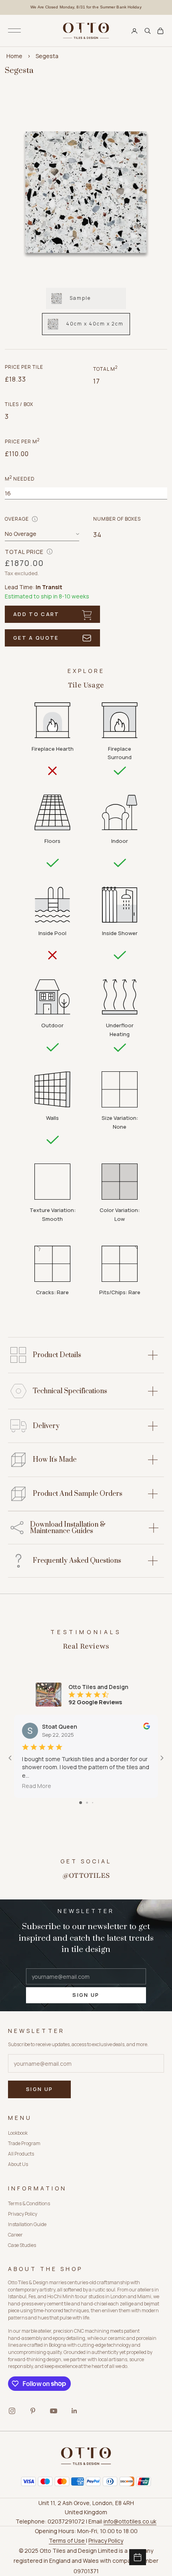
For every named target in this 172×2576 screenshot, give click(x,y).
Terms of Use (67, 2541)
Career (15, 2235)
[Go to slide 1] (81, 1803)
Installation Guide (27, 2224)
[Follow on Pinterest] (33, 2411)
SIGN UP (86, 1995)
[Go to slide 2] (87, 1803)
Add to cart (36, 614)
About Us (18, 2164)
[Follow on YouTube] (54, 2411)
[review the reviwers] (147, 1726)
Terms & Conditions (29, 2203)
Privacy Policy (23, 2214)
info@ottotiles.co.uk (130, 2521)
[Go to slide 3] (93, 1803)
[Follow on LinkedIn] (74, 2411)
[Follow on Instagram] (12, 2411)
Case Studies (22, 2245)
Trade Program (24, 2143)
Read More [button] (37, 1786)
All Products (21, 2154)
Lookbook (18, 2133)
